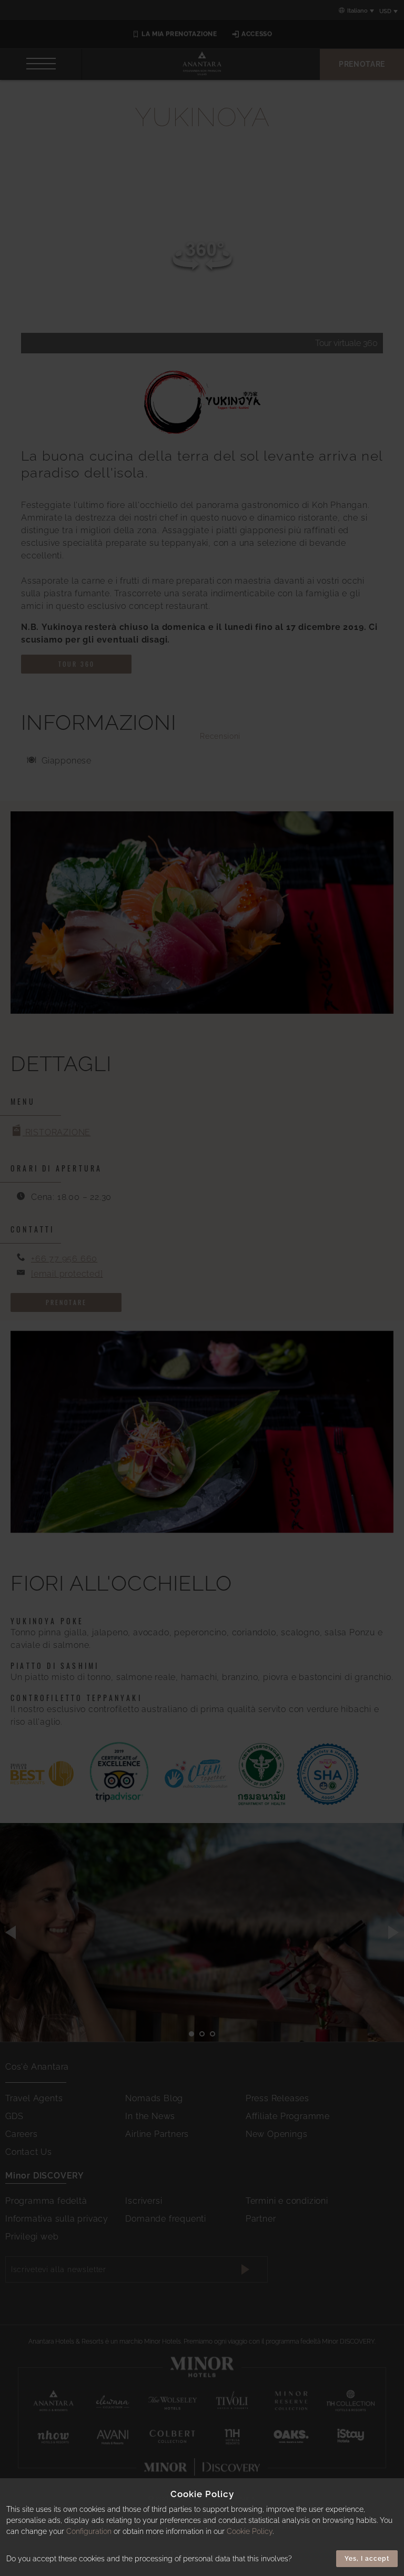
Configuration (89, 2531)
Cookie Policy (250, 2531)
